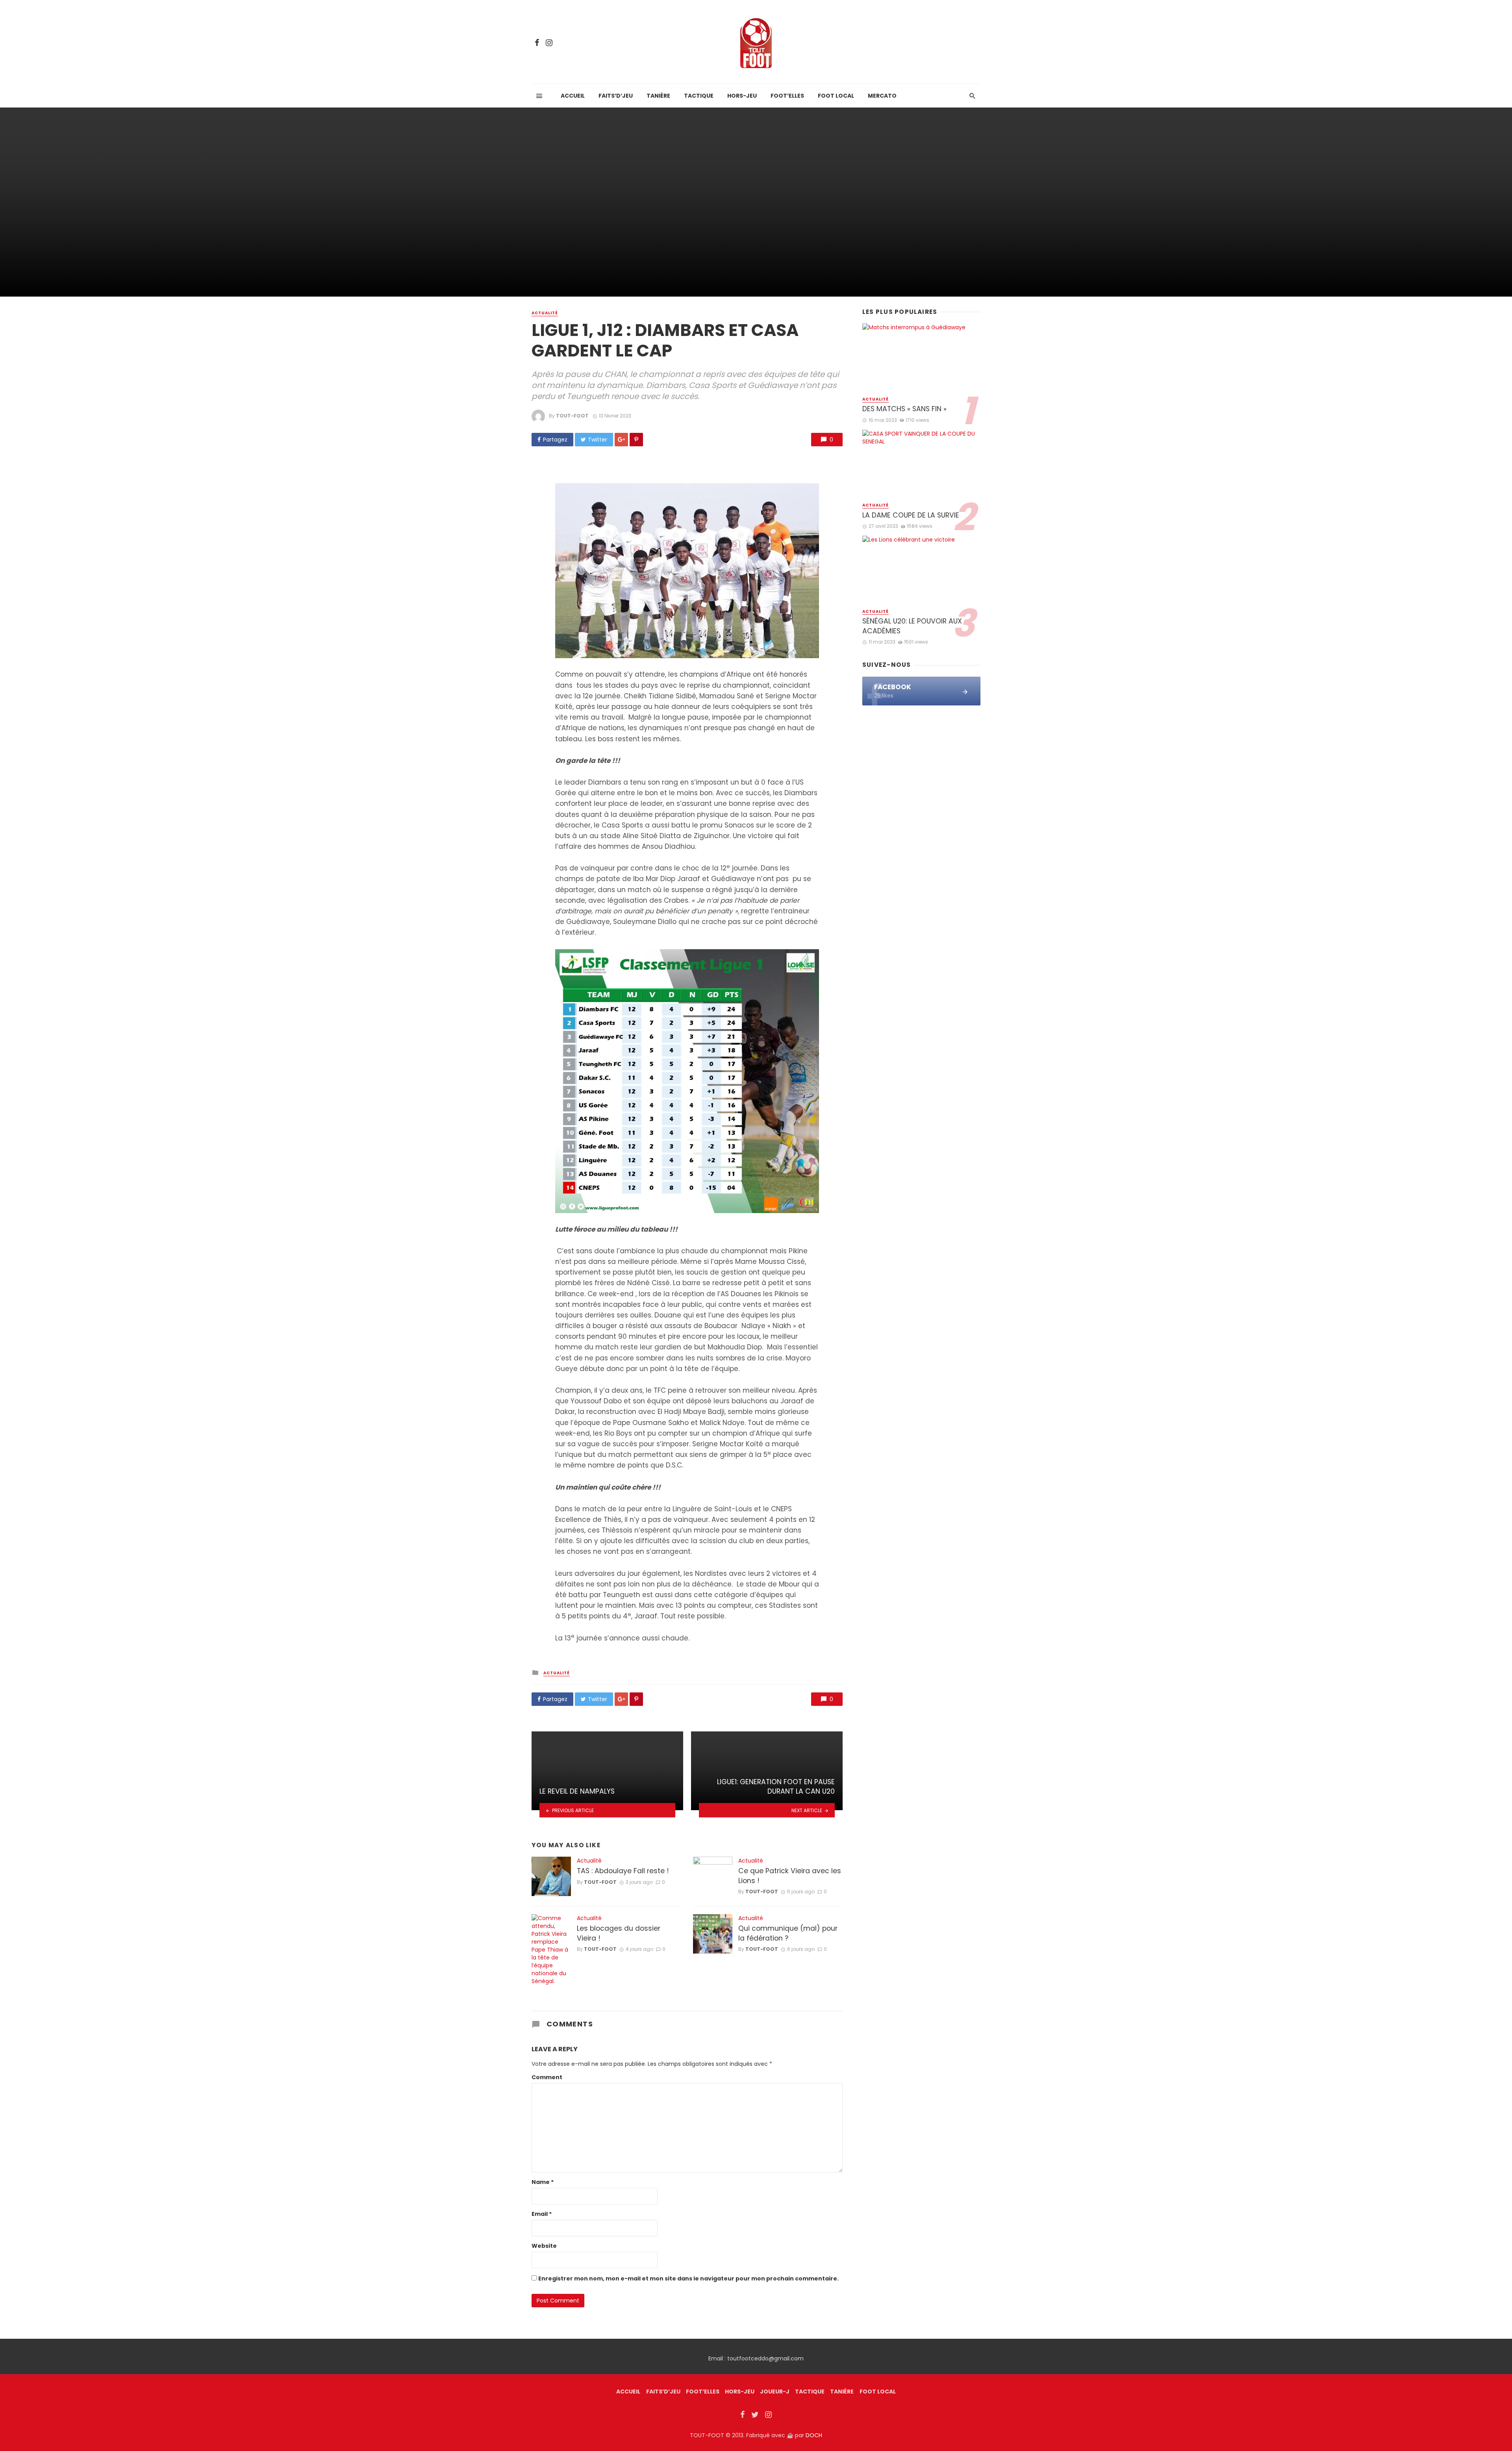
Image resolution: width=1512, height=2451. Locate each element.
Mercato (882, 96)
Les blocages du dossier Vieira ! (619, 1933)
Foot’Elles (787, 96)
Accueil (573, 96)
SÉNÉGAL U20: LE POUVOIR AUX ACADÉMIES (912, 626)
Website (544, 2246)
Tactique (699, 96)
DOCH (814, 2435)
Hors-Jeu (742, 96)
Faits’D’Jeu (663, 2392)
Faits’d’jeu (616, 96)
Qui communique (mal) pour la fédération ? (788, 1933)
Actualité (545, 313)
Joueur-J (775, 2392)
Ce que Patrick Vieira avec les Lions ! (790, 1876)
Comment (547, 2077)
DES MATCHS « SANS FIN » (904, 409)
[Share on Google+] (621, 440)
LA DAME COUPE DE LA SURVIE (911, 515)
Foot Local (836, 96)
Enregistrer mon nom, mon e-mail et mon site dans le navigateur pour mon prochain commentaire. (688, 2278)
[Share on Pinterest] (636, 440)
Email (542, 2214)
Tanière (658, 96)
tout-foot (572, 416)
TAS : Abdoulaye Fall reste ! (623, 1871)
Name (543, 2182)
